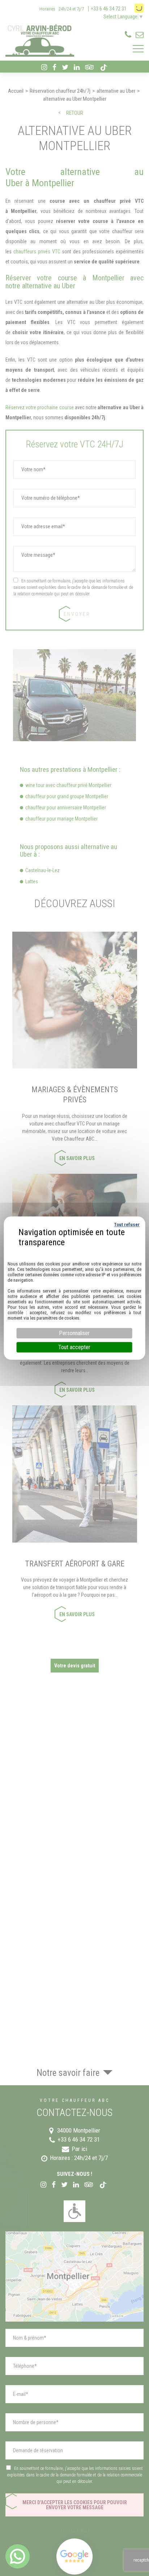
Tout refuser (127, 1224)
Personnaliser (74, 1333)
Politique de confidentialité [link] (74, 1251)
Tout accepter (74, 1347)
